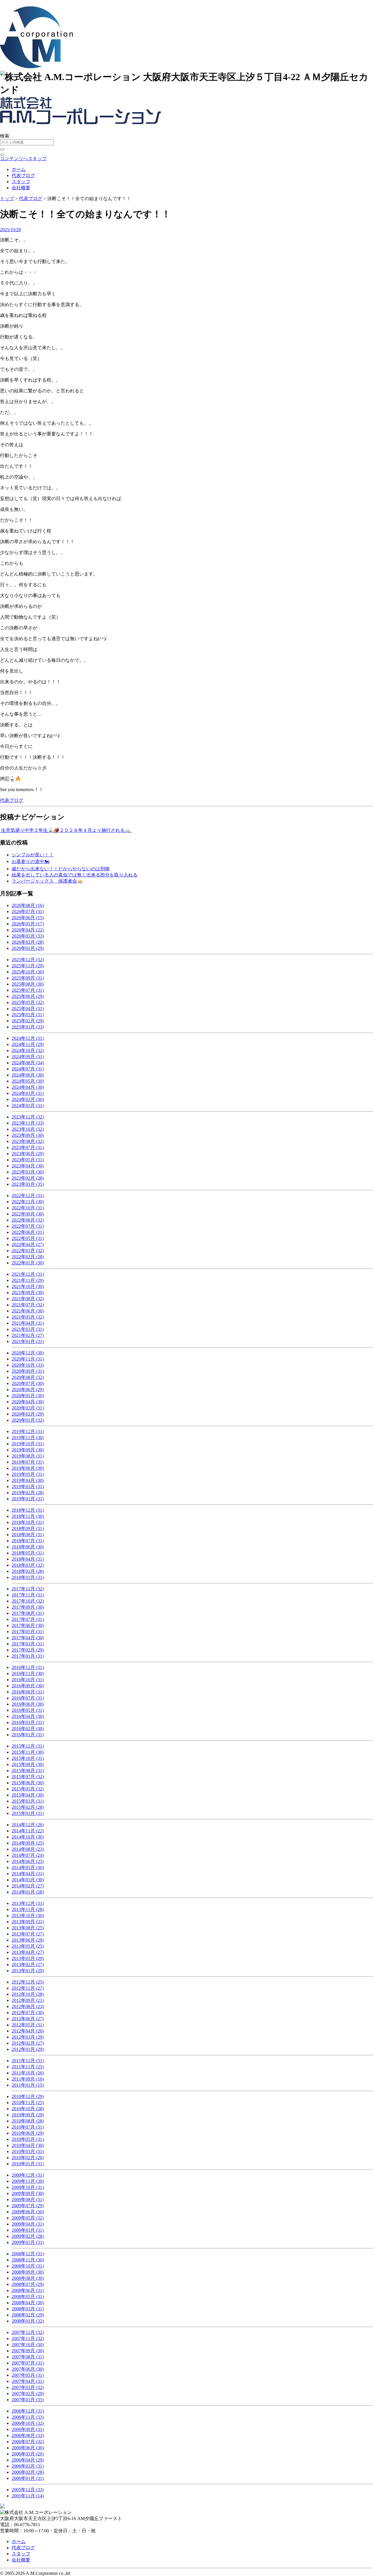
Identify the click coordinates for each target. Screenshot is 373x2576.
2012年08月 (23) (28, 2006)
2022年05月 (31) (28, 1238)
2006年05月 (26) (28, 2454)
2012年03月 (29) (28, 2037)
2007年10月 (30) (28, 2345)
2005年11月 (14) (28, 2496)
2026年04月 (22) (28, 930)
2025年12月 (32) (28, 960)
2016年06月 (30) (28, 1704)
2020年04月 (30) (28, 1402)
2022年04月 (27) (28, 1244)
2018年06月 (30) (28, 1547)
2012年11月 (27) (28, 1988)
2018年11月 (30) (28, 1516)
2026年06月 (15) (28, 918)
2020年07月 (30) (28, 1383)
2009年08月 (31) (28, 2200)
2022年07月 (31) (28, 1226)
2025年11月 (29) (28, 966)
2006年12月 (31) (28, 2411)
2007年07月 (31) (28, 2363)
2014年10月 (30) (28, 1837)
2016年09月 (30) (28, 1686)
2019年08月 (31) (28, 1456)
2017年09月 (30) (28, 1607)
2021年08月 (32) (28, 1299)
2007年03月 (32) (28, 2387)
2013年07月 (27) (28, 1934)
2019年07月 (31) (28, 1462)
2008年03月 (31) (28, 2309)
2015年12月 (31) (28, 1746)
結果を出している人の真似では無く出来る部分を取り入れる (75, 875)
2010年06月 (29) (28, 2133)
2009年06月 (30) (28, 2212)
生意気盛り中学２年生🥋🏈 (30, 830)
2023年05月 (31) (28, 1160)
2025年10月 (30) (28, 972)
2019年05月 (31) (28, 1474)
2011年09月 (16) (28, 2079)
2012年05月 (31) (28, 2025)
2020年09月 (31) (28, 1371)
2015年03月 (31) (28, 1801)
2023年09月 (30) (28, 1135)
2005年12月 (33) (28, 2490)
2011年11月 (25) (28, 2067)
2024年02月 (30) (28, 1099)
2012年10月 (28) (28, 1994)
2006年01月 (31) (28, 2478)
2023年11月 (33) (28, 1123)
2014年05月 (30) (28, 1867)
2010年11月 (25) (28, 2103)
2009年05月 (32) (28, 2218)
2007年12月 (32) (28, 2332)
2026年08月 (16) (28, 905)
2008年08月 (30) (28, 2278)
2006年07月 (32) (28, 2442)
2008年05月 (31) (28, 2297)
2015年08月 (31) (28, 1770)
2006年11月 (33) (28, 2417)
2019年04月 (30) (28, 1480)
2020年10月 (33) (28, 1365)
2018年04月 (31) (28, 1559)
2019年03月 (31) (28, 1487)
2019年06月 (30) (28, 1468)
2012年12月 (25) (28, 1982)
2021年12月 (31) (28, 1274)
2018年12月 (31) (28, 1510)
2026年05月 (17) (28, 924)
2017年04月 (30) (28, 1638)
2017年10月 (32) (28, 1601)
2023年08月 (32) (28, 1141)
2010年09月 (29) (28, 2115)
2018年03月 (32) (28, 1565)
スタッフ (21, 182)
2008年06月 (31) (28, 2290)
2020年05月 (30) (28, 1396)
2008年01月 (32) (28, 2321)
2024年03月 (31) (28, 1093)
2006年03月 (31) (28, 2466)
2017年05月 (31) (28, 1632)
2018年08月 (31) (28, 1535)
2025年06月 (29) (28, 996)
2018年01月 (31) (28, 1577)
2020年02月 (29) (28, 1414)
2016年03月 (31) (28, 1722)
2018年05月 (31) (28, 1553)
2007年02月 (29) (28, 2394)
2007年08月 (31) (28, 2357)
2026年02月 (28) (28, 942)
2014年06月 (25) (28, 1861)
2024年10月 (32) (28, 1050)
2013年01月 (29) (28, 1971)
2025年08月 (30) (28, 984)
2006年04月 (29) (28, 2460)
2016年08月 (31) (28, 1692)
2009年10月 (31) (28, 2187)
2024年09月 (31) (28, 1057)
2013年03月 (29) (28, 1958)
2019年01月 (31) (28, 1499)
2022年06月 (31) (28, 1232)
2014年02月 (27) (28, 1886)
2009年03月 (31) (28, 2230)
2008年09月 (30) (28, 2272)
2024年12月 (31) (28, 1038)
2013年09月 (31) (28, 1922)
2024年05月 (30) (28, 1081)
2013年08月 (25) (28, 1928)
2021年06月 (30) (28, 1311)
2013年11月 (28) (28, 1909)
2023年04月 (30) (28, 1166)
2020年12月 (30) (28, 1353)
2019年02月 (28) (28, 1493)
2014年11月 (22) (28, 1831)
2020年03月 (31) (28, 1408)
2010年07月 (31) (28, 2127)
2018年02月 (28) (28, 1571)
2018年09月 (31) (28, 1528)
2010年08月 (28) (28, 2121)
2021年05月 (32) (28, 1317)
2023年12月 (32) (28, 1117)
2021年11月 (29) (28, 1280)
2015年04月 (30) (28, 1795)
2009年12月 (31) (28, 2175)
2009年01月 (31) (28, 2242)
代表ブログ (23, 175)
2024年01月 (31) (28, 1106)
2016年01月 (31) (28, 1735)
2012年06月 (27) (28, 2019)
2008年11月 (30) (28, 2260)
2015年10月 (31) (28, 1758)
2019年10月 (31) (28, 1444)
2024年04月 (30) (28, 1087)
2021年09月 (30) (28, 1293)
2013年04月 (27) (28, 1952)
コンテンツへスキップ (23, 159)
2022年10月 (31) (28, 1208)
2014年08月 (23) (28, 1849)
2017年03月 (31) (28, 1644)
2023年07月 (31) (28, 1147)
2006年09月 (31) (28, 2429)
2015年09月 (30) (28, 1764)
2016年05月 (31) (28, 1710)
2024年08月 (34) (28, 1063)
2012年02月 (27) (28, 2043)
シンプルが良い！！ (33, 855)
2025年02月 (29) (28, 1021)
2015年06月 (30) (28, 1783)
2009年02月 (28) (28, 2236)
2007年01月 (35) (28, 2400)
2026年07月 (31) (28, 912)
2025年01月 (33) (28, 1027)
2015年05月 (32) (28, 1789)
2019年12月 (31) (28, 1431)
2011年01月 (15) (28, 2085)
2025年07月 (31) (28, 990)
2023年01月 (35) (28, 1184)
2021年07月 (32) (28, 1305)
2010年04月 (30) (28, 2145)
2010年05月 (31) (28, 2139)
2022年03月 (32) (28, 1251)
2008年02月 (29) (28, 2315)
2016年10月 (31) (28, 1680)
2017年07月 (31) (28, 1619)
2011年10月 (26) (28, 2073)
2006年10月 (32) (28, 2423)
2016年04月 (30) (28, 1716)
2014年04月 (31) (28, 1874)
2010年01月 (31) (28, 2164)
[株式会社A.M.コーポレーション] (36, 65)
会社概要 (21, 188)
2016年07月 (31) (28, 1698)
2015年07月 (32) (28, 1777)
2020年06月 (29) (28, 1390)
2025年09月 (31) (28, 978)
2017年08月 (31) (28, 1613)
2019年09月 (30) (28, 1450)
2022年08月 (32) (28, 1220)
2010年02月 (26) (28, 2158)
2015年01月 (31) (28, 1813)
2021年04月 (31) (28, 1323)
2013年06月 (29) (28, 1940)
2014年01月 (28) (28, 1892)
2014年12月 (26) (28, 1825)
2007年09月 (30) (28, 2351)
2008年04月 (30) (28, 2303)
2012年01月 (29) (28, 2049)
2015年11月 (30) (28, 1752)
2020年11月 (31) (28, 1359)
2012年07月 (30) (28, 2013)
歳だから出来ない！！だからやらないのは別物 (61, 869)
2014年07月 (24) (28, 1855)
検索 (5, 136)
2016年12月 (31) (28, 1667)
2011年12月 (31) (28, 2061)
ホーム (19, 169)
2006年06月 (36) (28, 2448)
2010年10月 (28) (28, 2109)
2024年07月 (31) (28, 1069)
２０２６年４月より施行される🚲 (96, 830)
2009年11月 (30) (28, 2181)
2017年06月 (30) (28, 1625)
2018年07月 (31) (28, 1541)
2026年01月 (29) (28, 948)
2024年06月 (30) (28, 1075)
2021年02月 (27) (28, 1335)
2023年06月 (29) (28, 1154)
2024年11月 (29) (28, 1044)
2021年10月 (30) (28, 1286)
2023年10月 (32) (28, 1129)
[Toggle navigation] (2, 155)
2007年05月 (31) (28, 2375)
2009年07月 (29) (28, 2206)
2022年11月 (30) (28, 1202)
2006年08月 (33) (28, 2435)
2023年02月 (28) (28, 1178)
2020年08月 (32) (28, 1377)
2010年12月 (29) (28, 2096)
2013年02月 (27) (28, 1964)
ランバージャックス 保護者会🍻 (47, 881)
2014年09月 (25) (28, 1843)
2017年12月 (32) (28, 1589)
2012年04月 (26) (28, 2031)
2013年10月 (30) (28, 1916)
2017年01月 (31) (28, 1656)
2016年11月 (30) (28, 1673)
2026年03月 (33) (28, 936)
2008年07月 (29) (28, 2284)
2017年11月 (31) (28, 1595)
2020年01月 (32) (28, 1420)
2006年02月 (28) (28, 2472)
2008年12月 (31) (28, 2254)
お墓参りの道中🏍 (31, 861)
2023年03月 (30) (28, 1172)
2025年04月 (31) (28, 1009)
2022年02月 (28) (28, 1257)
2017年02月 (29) (28, 1650)
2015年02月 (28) (28, 1807)
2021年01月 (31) (28, 1341)
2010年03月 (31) (28, 2151)
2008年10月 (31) (28, 2266)
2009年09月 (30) (28, 2193)
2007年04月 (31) (28, 2381)
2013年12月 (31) (28, 1903)
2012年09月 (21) (28, 2000)
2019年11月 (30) (28, 1438)
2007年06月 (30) (28, 2369)
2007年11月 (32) (28, 2338)
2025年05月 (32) (28, 1002)
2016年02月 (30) (28, 1729)
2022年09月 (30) (28, 1214)
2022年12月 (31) (28, 1196)
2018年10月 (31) (28, 1522)
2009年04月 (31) (28, 2224)
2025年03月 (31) (28, 1015)
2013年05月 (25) (28, 1946)
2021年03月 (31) (28, 1329)
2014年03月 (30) (28, 1880)
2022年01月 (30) (28, 1263)
